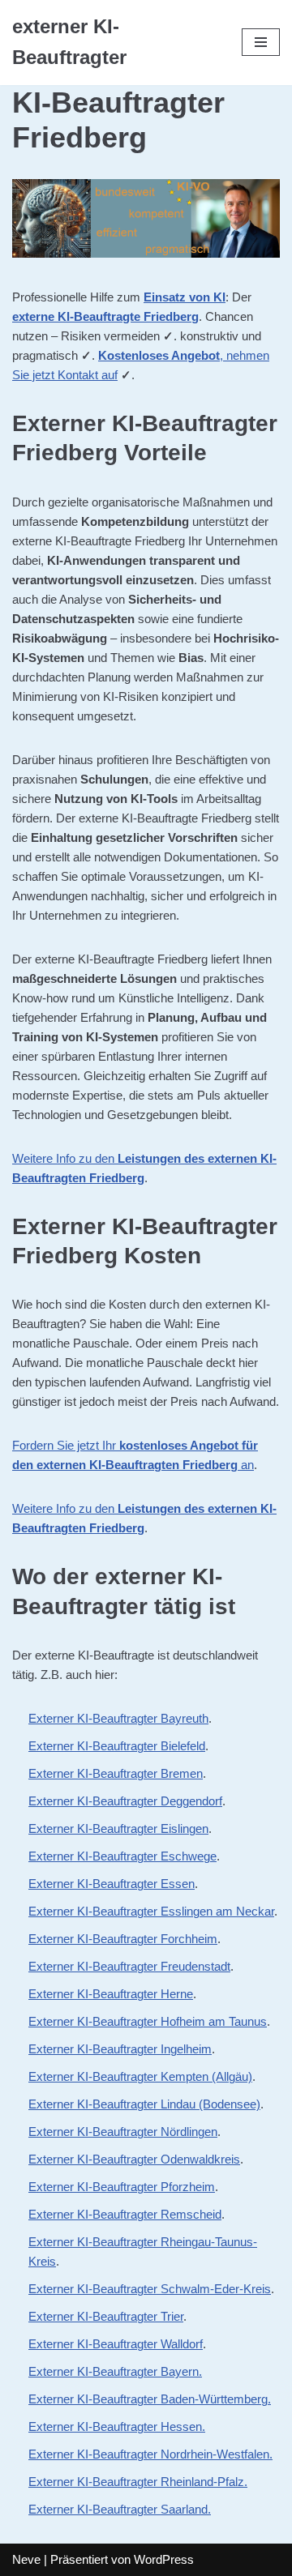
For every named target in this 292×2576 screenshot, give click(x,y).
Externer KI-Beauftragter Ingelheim (120, 2049)
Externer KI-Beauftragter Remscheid (125, 2214)
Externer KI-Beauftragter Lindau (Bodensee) (144, 2104)
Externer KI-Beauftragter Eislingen (118, 1828)
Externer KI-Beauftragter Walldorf (116, 2344)
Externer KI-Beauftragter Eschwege (122, 1856)
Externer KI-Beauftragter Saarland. (120, 2509)
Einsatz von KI (185, 297)
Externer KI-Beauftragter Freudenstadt (129, 1966)
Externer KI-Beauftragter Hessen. (117, 2426)
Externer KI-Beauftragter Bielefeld (117, 1746)
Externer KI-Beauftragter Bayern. (115, 2371)
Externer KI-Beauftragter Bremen (116, 1773)
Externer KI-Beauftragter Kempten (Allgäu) (140, 2076)
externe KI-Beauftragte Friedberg (105, 316)
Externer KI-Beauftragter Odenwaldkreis (134, 2159)
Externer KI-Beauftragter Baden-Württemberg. (150, 2399)
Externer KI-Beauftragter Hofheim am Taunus (148, 2021)
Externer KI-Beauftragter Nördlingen (123, 2132)
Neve (26, 2559)
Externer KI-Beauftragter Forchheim (123, 1939)
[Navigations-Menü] (261, 42)
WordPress (164, 2559)
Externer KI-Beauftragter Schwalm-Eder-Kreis (150, 2289)
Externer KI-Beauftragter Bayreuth (118, 1718)
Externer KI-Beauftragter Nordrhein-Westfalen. (150, 2454)
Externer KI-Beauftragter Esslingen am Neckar (151, 1911)
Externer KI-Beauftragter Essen (112, 1884)
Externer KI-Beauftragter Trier (106, 2316)
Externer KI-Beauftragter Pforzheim (122, 2187)
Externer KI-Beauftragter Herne (111, 1994)
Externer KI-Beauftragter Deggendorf (125, 1801)
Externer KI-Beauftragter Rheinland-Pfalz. (138, 2482)
